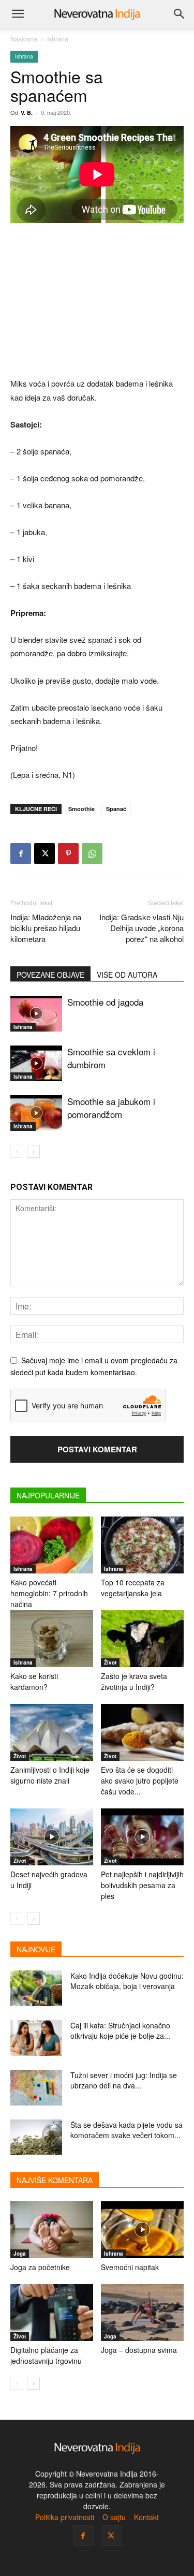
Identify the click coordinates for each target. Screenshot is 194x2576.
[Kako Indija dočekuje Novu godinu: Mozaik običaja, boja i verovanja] (36, 1988)
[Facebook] (21, 853)
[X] (44, 853)
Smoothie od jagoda (105, 1002)
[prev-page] (17, 1151)
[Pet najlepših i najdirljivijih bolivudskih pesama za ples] (142, 1837)
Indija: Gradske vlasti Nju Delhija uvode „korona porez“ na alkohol (141, 928)
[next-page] (33, 1151)
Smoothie (81, 809)
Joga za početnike (40, 2267)
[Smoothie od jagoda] (36, 1014)
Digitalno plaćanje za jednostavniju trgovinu (46, 2355)
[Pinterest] (68, 853)
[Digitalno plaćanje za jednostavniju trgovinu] (52, 2313)
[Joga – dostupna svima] (142, 2313)
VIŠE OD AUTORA (127, 975)
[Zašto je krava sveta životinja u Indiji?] (142, 1639)
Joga (20, 2254)
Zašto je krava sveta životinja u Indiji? (134, 1681)
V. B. (27, 113)
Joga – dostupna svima (139, 2350)
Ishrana (58, 39)
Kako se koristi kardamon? (34, 1681)
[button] (18, 14)
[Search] (180, 14)
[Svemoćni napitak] (142, 2230)
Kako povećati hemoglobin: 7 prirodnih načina (49, 1593)
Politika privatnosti (65, 2517)
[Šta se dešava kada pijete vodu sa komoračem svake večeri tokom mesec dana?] (36, 2137)
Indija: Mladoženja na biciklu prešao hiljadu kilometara (46, 928)
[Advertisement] (97, 301)
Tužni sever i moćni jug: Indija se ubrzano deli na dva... (124, 2080)
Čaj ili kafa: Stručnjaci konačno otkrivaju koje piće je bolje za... (120, 2030)
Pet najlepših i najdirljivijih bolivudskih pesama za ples (142, 1885)
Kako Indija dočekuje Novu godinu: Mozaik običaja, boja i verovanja (127, 1981)
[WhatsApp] (92, 853)
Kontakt (146, 2517)
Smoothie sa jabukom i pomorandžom (111, 1108)
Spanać (116, 809)
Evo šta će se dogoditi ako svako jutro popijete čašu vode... (140, 1780)
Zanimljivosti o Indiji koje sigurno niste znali (50, 1775)
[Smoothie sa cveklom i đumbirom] (36, 1063)
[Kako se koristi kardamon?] (52, 1639)
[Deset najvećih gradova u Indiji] (52, 1837)
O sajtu (114, 2517)
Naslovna (24, 39)
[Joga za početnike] (52, 2230)
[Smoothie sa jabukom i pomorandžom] (36, 1113)
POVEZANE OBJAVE (50, 975)
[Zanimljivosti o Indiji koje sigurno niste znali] (52, 1732)
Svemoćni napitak (130, 2267)
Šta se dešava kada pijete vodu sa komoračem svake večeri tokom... (126, 2130)
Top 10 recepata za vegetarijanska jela (133, 1588)
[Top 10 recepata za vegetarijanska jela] (142, 1545)
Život (110, 1662)
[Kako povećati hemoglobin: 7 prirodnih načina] (52, 1545)
